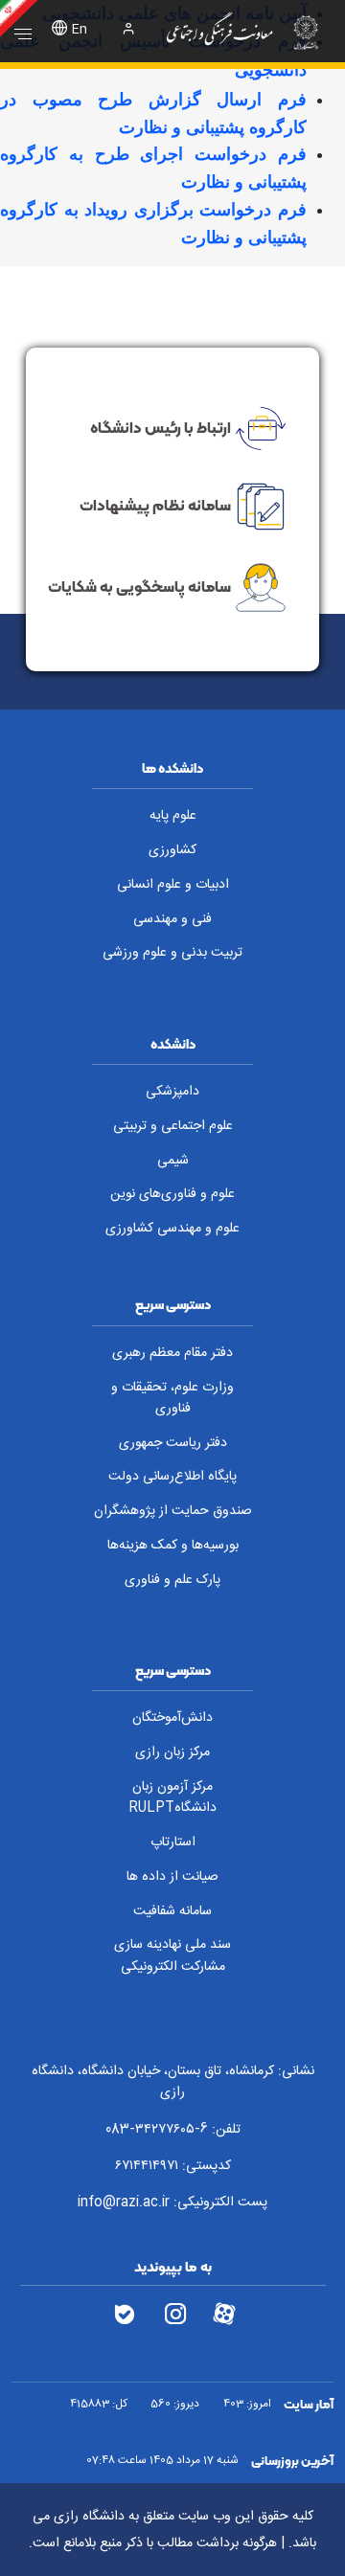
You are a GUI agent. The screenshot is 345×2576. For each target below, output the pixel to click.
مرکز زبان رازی (172, 1752)
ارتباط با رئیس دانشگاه (161, 426)
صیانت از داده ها (172, 1877)
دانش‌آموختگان (172, 1718)
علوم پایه (173, 816)
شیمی (173, 1161)
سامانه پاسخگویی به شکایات (139, 586)
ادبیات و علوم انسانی (173, 885)
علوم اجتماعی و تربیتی (173, 1126)
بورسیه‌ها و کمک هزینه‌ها (173, 1546)
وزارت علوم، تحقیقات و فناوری (172, 1399)
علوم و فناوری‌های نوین (172, 1194)
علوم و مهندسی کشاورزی (172, 1229)
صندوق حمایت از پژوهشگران (173, 1511)
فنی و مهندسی (172, 919)
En (80, 30)
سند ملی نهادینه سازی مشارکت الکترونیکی (172, 1956)
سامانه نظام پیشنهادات (155, 505)
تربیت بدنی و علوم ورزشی (172, 953)
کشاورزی (172, 850)
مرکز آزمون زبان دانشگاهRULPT (172, 1798)
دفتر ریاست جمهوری (173, 1443)
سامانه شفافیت (172, 1911)
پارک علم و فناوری (172, 1580)
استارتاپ (173, 1842)
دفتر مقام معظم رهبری (172, 1353)
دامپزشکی (172, 1092)
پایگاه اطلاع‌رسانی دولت (172, 1477)
